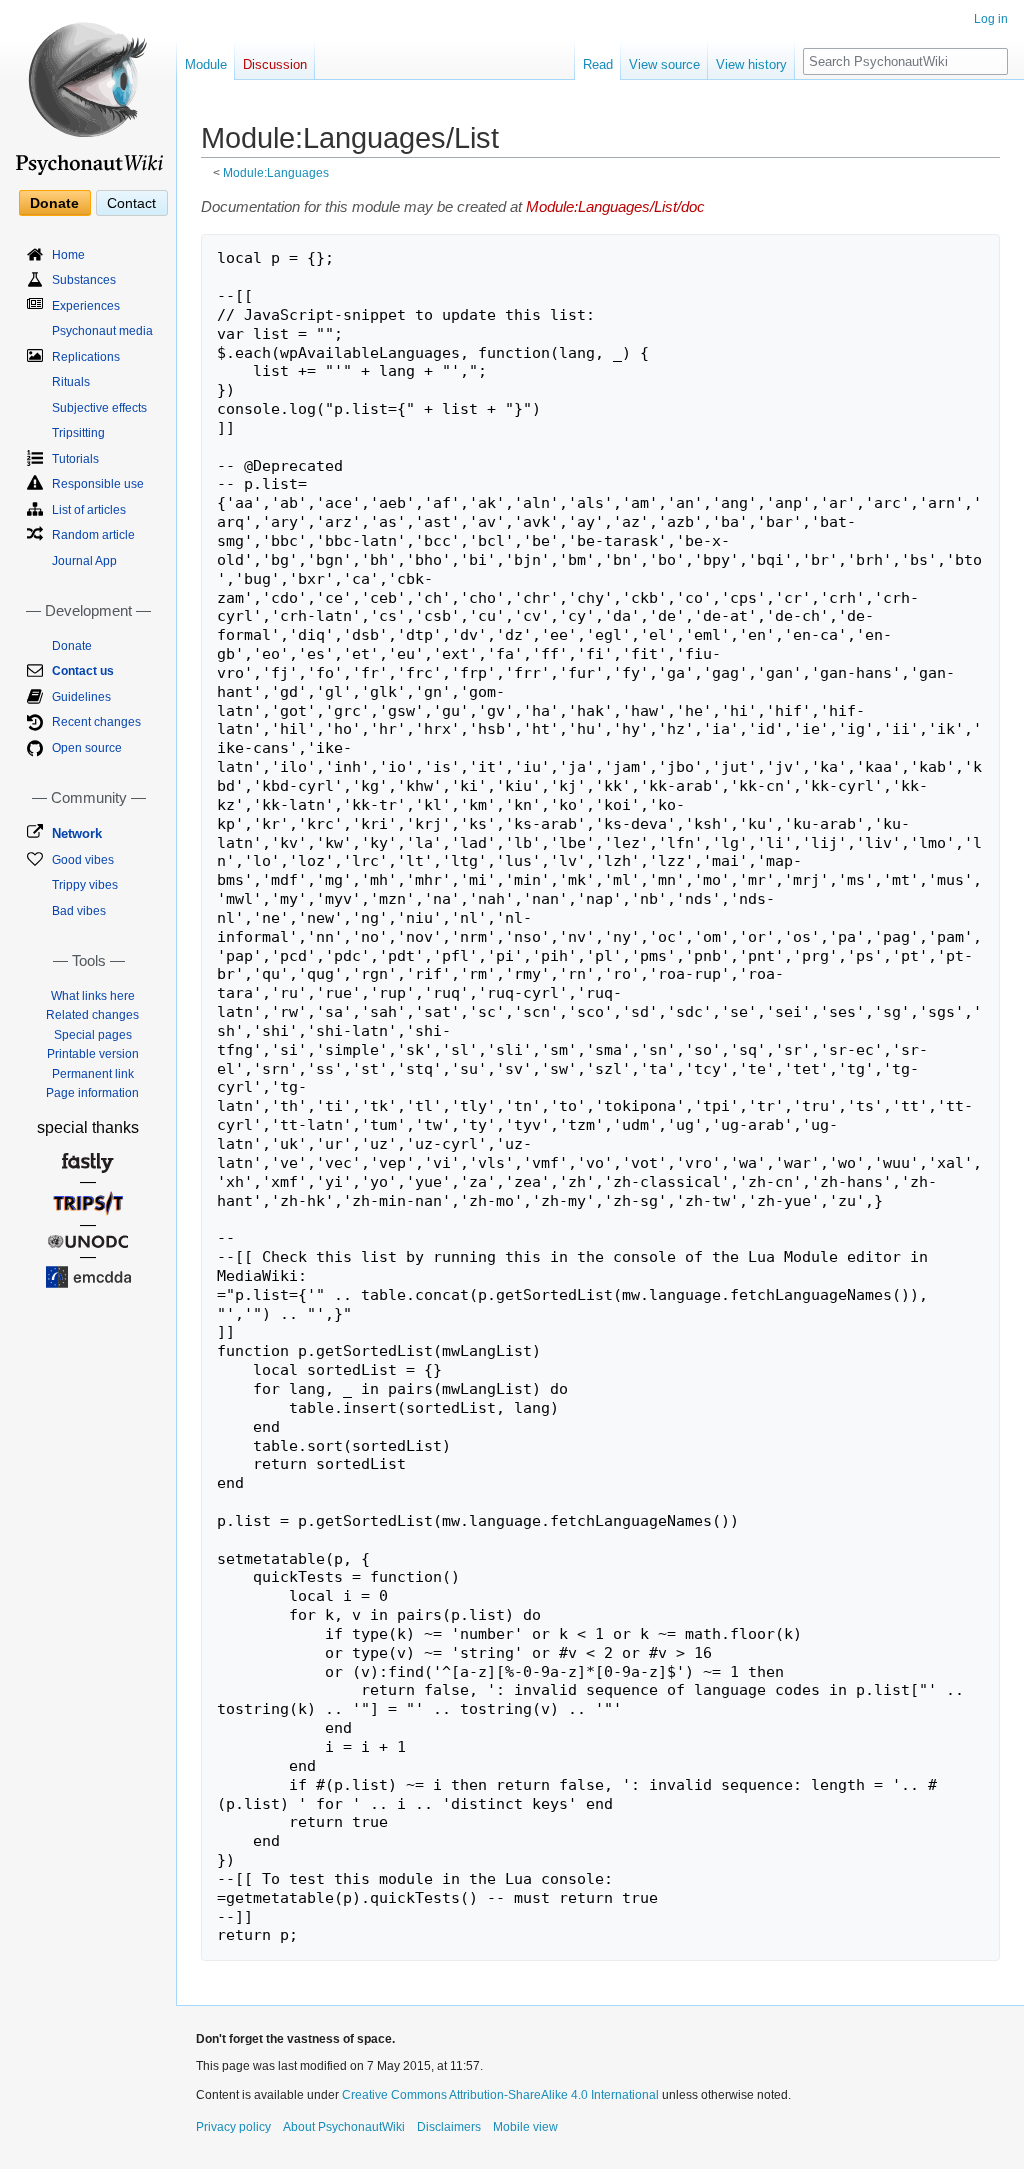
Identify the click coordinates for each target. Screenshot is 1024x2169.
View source (664, 64)
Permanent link (93, 1074)
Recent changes (96, 722)
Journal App (84, 561)
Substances (84, 280)
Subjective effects (99, 408)
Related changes (92, 1015)
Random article (93, 535)
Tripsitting (78, 433)
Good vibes (83, 860)
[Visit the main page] (88, 90)
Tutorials (75, 459)
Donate (54, 203)
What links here (93, 996)
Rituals (71, 382)
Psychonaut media (102, 331)
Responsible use (98, 484)
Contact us (83, 671)
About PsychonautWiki (344, 2127)
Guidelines (81, 697)
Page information (92, 1093)
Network (77, 833)
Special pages (93, 1035)
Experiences (86, 306)
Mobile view (525, 2127)
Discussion (275, 64)
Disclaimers (449, 2127)
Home (68, 255)
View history (751, 64)
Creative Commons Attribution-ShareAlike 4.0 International (500, 2095)
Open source (87, 748)
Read (598, 64)
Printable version (93, 1054)
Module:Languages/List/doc (615, 207)
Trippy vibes (85, 885)
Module (206, 64)
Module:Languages (276, 172)
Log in (991, 19)
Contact (131, 203)
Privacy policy (233, 2127)
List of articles (89, 510)
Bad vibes (79, 911)
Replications (86, 357)
